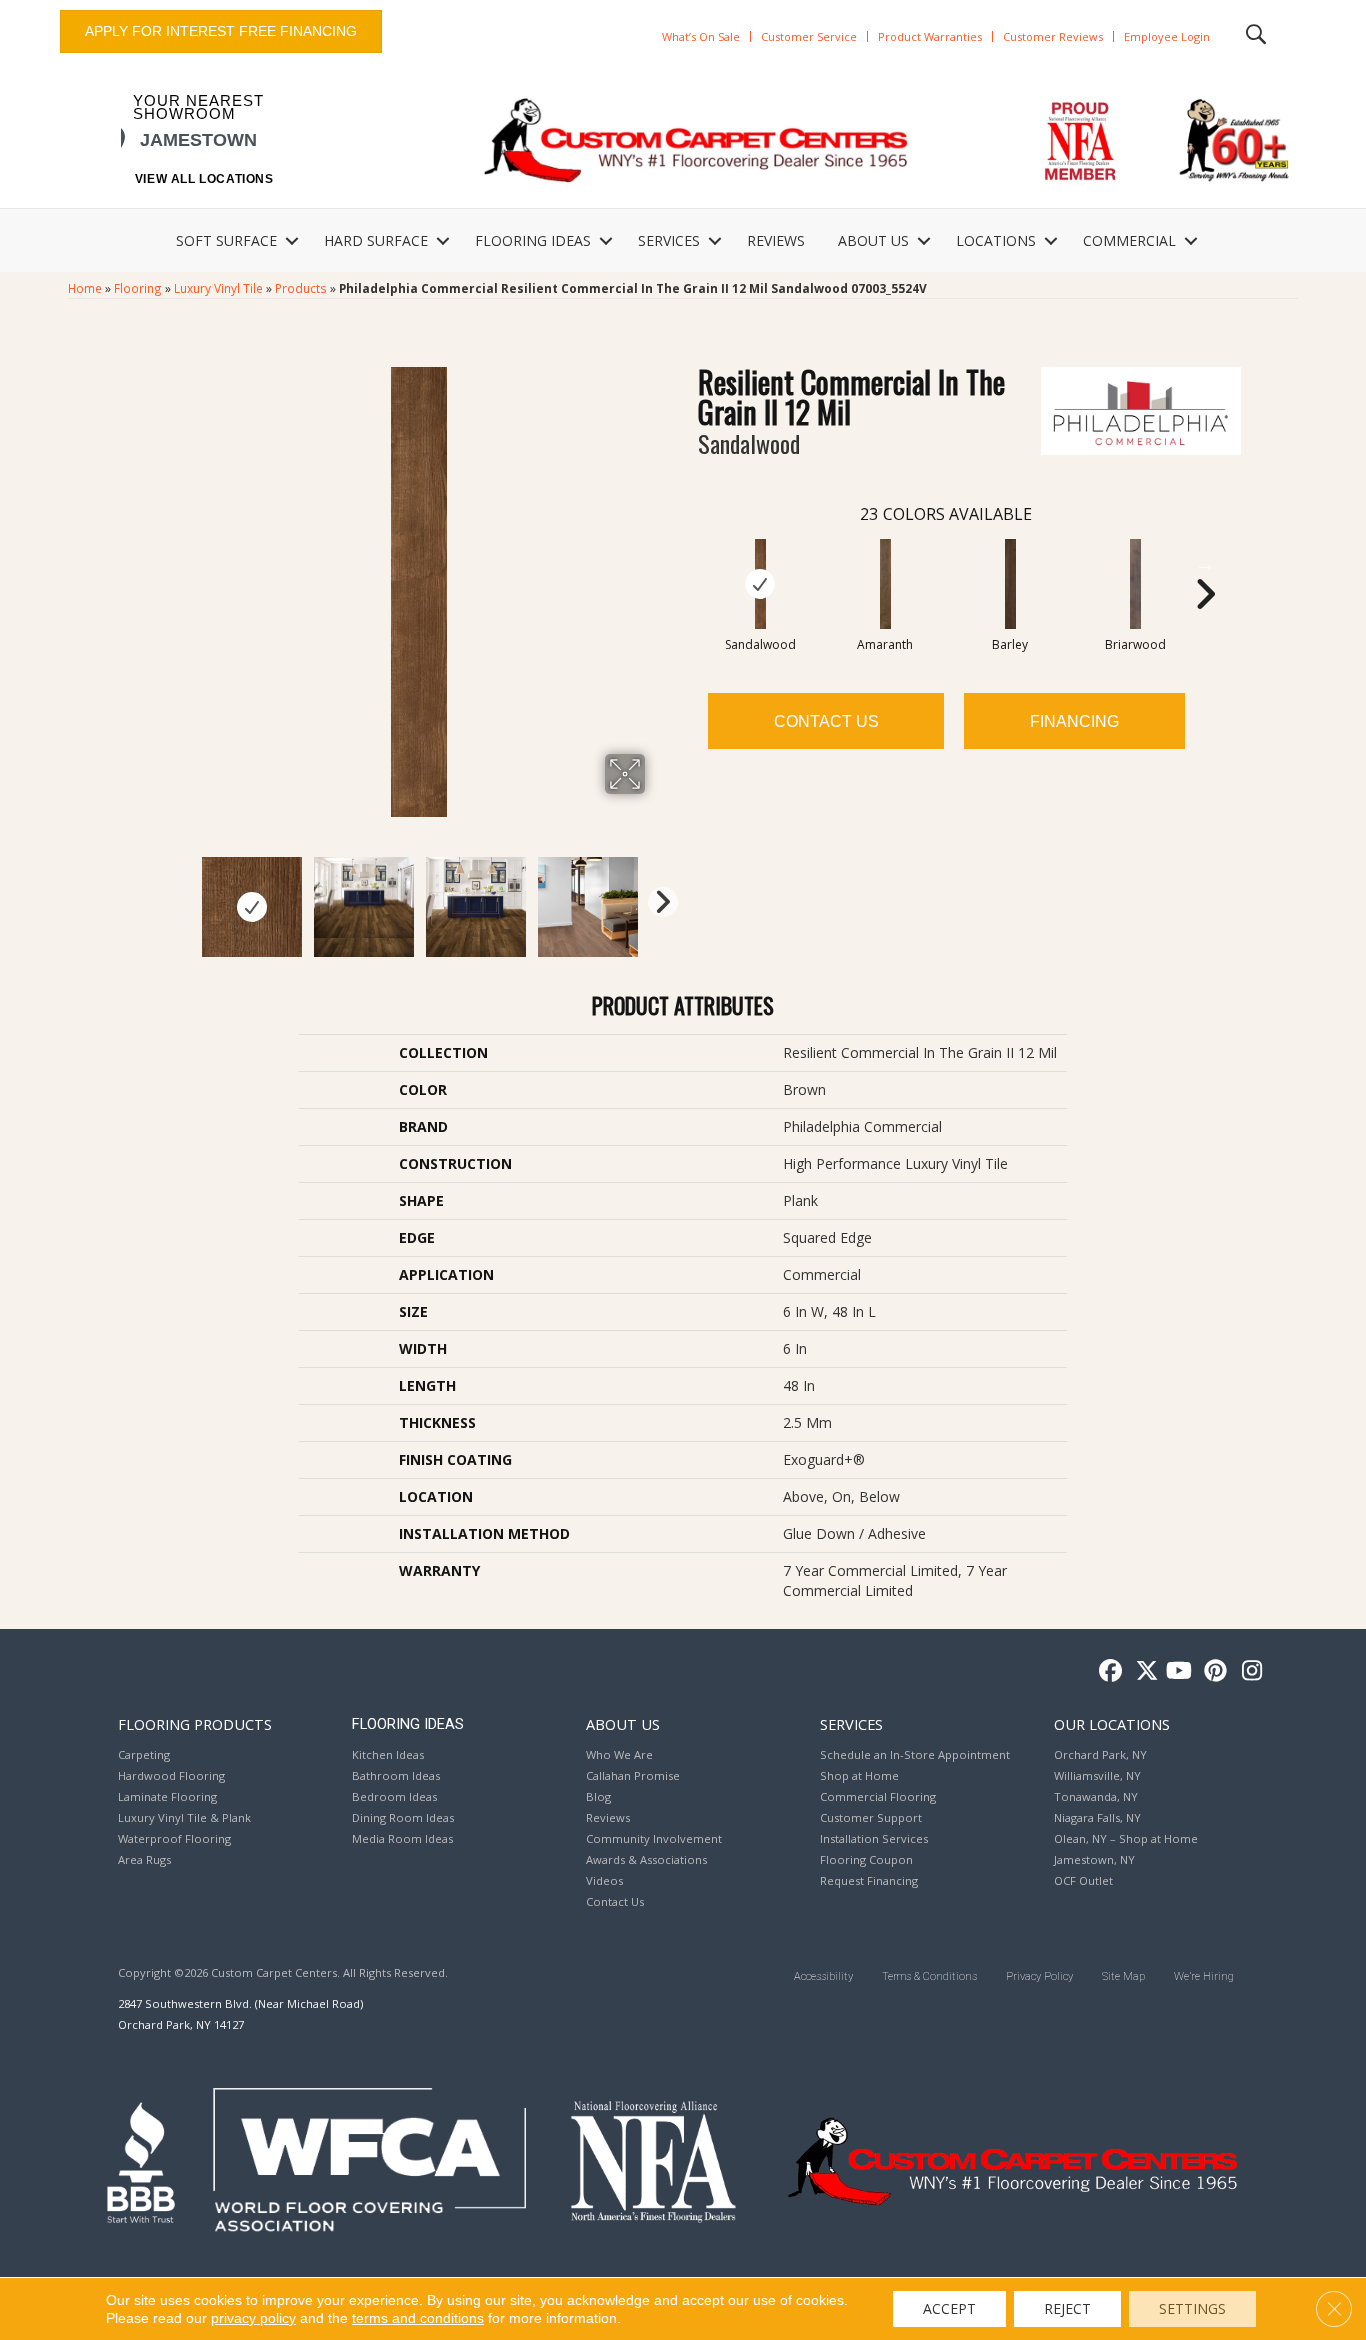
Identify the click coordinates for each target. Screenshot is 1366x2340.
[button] (292, 241)
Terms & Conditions (929, 1976)
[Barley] (1011, 584)
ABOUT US (873, 240)
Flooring (138, 288)
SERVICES (669, 240)
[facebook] (1107, 1671)
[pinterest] (1212, 1671)
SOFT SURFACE (226, 240)
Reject (1067, 2308)
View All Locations (204, 179)
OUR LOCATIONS (1112, 1724)
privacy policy (253, 2318)
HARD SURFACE (376, 240)
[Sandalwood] (761, 584)
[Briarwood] (1136, 584)
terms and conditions (418, 2318)
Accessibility (823, 1976)
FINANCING (1074, 721)
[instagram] (1247, 1671)
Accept (949, 2308)
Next (658, 897)
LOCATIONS (996, 240)
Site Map (1123, 1976)
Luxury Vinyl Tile (218, 288)
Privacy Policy (1039, 1976)
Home (85, 288)
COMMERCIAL (1129, 240)
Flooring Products (195, 1724)
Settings (1192, 2308)
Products (301, 288)
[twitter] (1142, 1671)
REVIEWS (776, 240)
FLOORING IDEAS (533, 240)
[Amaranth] (886, 584)
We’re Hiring (1204, 1976)
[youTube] (1177, 1671)
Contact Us (826, 721)
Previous (181, 897)
